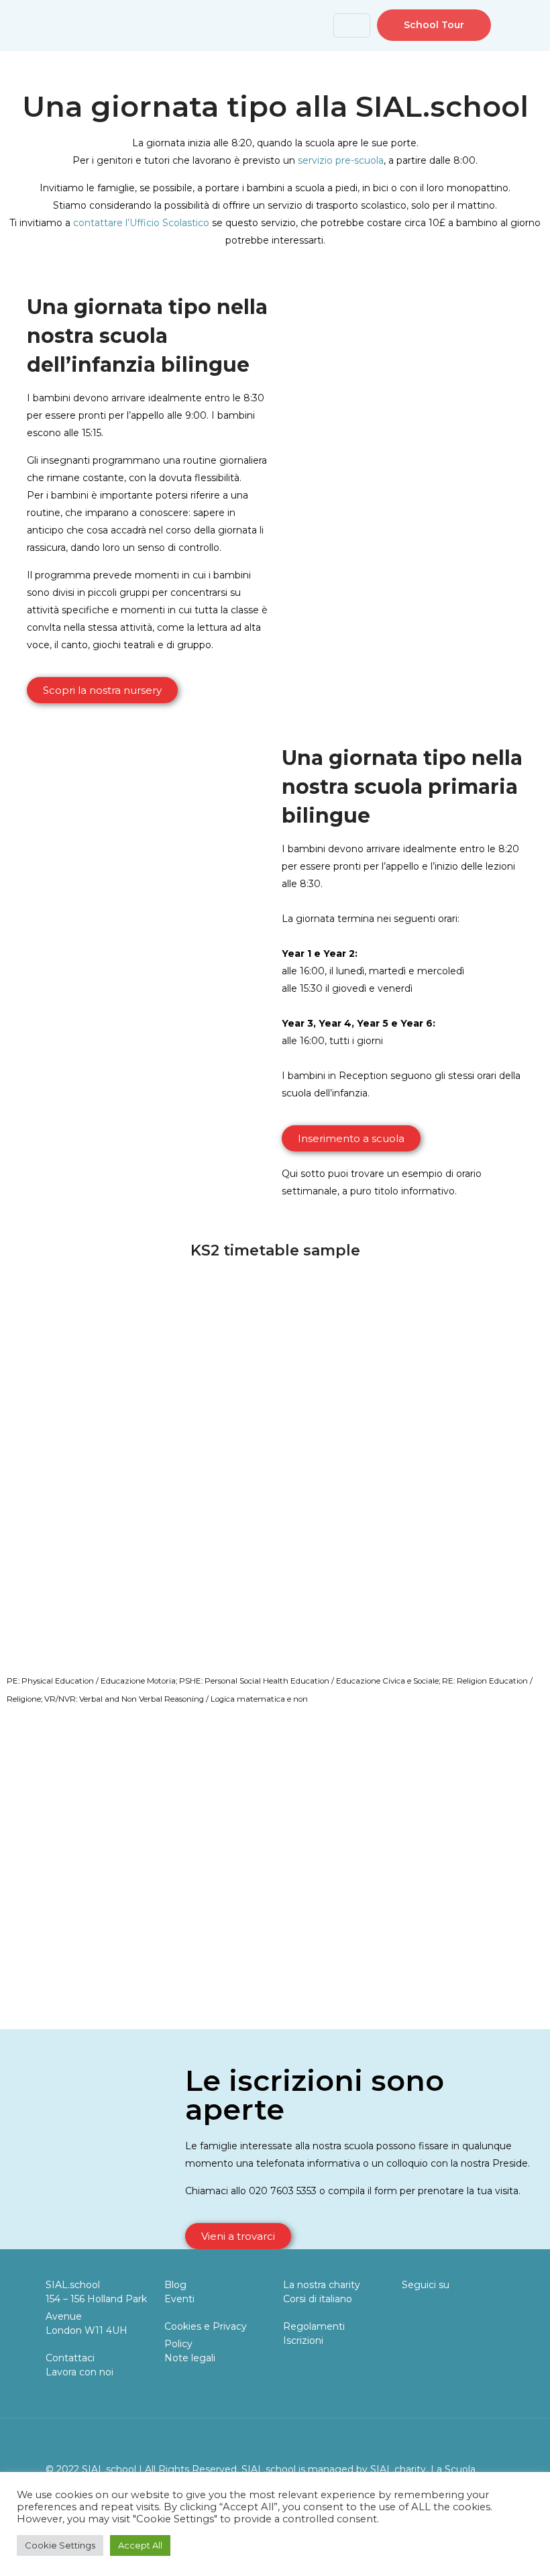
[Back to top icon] (490, 2446)
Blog (175, 2285)
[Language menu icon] (352, 25)
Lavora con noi (79, 2372)
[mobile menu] (295, 25)
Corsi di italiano (318, 2299)
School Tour (434, 25)
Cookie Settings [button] (60, 2545)
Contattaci (70, 2358)
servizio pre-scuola (341, 160)
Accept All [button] (140, 2545)
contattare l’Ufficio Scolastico (141, 223)
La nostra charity (322, 2285)
